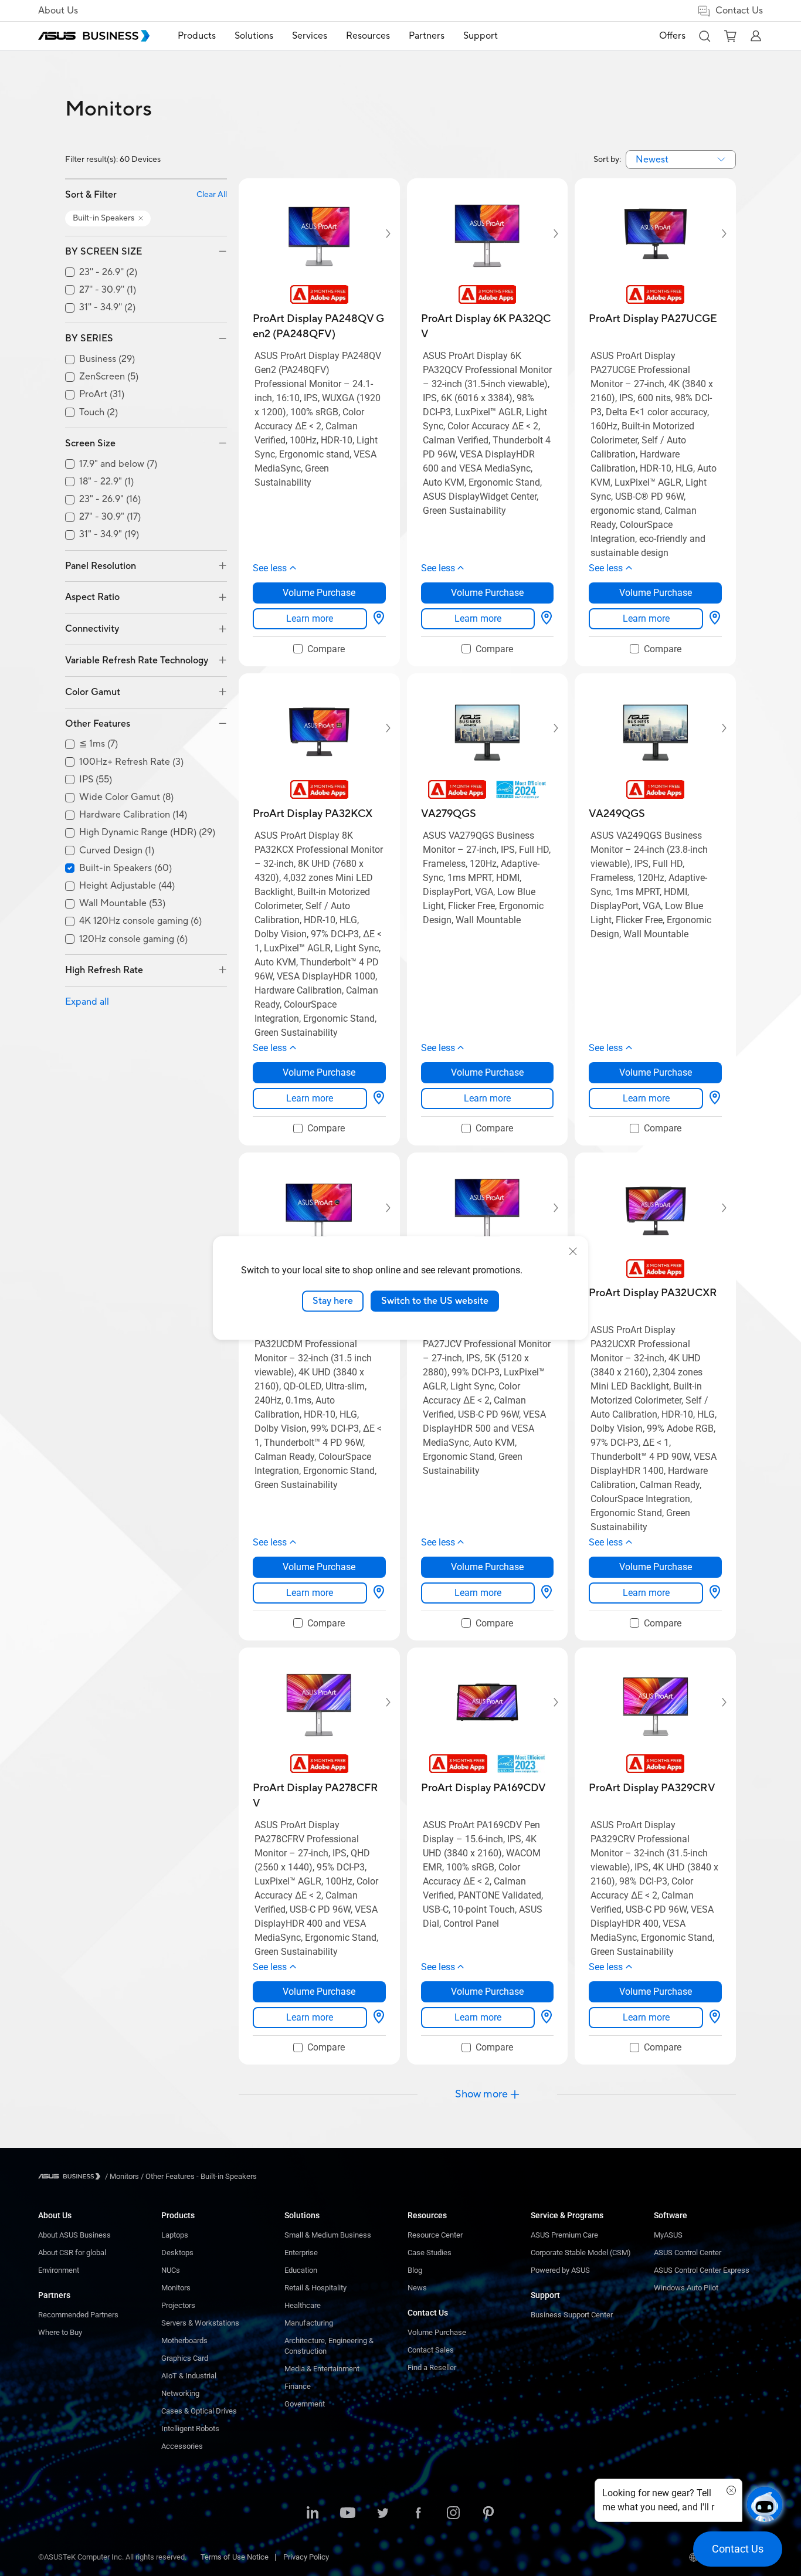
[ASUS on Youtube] (348, 2514)
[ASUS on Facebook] (418, 2514)
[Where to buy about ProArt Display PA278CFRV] (379, 2018)
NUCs (171, 2270)
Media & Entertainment (322, 2369)
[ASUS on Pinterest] (488, 2514)
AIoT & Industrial (189, 2376)
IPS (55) (96, 780)
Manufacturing (309, 2323)
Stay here (333, 1301)
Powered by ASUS (560, 2270)
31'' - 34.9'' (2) (107, 308)
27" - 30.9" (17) (110, 517)
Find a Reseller (432, 2367)
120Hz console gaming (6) (133, 939)
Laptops (175, 2235)
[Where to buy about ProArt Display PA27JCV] (547, 1593)
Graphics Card (185, 2358)
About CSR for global (72, 2253)
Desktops (177, 2253)
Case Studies (430, 2253)
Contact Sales (431, 2350)
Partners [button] (427, 36)
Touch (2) (99, 413)
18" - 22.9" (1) (106, 482)
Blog (415, 2270)
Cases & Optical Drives (199, 2411)
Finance (298, 2386)
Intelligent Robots (190, 2428)
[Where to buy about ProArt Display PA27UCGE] (715, 619)
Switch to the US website (435, 1301)
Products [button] (197, 36)
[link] (310, 619)
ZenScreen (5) (109, 377)
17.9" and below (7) (118, 464)
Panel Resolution (101, 566)
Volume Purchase (437, 2332)
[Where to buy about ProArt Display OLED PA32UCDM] (379, 1593)
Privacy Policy (306, 2557)
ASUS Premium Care (564, 2235)
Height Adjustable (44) (127, 886)
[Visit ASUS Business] (72, 2176)
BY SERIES (89, 338)
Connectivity (92, 629)
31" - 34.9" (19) (109, 535)
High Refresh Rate (104, 970)
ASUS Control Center (688, 2253)
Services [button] (310, 36)
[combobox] (681, 160)
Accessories (182, 2446)
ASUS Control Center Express (702, 2270)
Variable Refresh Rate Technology (137, 660)
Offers (672, 36)
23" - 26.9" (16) (110, 499)
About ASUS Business (74, 2235)
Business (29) (107, 359)
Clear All (212, 195)
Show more (481, 2094)
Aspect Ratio (92, 597)
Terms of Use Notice (235, 2557)
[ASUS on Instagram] (453, 2514)
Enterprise (301, 2253)
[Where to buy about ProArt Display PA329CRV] (715, 2018)
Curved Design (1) (117, 851)
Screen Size (90, 443)
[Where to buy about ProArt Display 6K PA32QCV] (547, 619)
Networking (180, 2393)
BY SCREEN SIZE (103, 252)
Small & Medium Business (328, 2235)
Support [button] (481, 36)
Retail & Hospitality (315, 2288)
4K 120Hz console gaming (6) (140, 921)
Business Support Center (572, 2315)
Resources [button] (368, 36)
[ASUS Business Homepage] (94, 36)
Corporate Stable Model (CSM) (581, 2253)
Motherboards (184, 2341)
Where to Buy (60, 2332)
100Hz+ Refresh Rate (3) (131, 762)
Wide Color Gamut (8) (126, 797)
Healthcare (303, 2305)
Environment (59, 2270)
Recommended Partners (78, 2315)
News (417, 2288)
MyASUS (668, 2235)
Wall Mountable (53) (122, 904)
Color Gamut (93, 692)
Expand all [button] (87, 1002)
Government (305, 2404)
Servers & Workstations (200, 2323)
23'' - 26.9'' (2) (108, 272)
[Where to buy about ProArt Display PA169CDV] (547, 2018)
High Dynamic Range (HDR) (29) (147, 833)
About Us (58, 11)
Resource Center (435, 2235)
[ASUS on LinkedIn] (313, 2514)
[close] (573, 1252)
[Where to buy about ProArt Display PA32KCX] (379, 1099)
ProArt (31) (102, 394)
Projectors (178, 2305)
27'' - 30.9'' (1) (108, 290)
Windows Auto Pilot (686, 2288)
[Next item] (380, 233)
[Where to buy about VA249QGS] (715, 1099)
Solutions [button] (254, 36)
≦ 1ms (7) (99, 744)
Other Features (98, 724)
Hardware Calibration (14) (133, 815)
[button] (704, 36)
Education (301, 2270)
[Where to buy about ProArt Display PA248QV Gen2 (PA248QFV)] (379, 619)
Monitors (176, 2288)
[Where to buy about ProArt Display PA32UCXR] (715, 1593)
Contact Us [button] (739, 11)
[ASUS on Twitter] (383, 2514)
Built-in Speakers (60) (125, 868)
